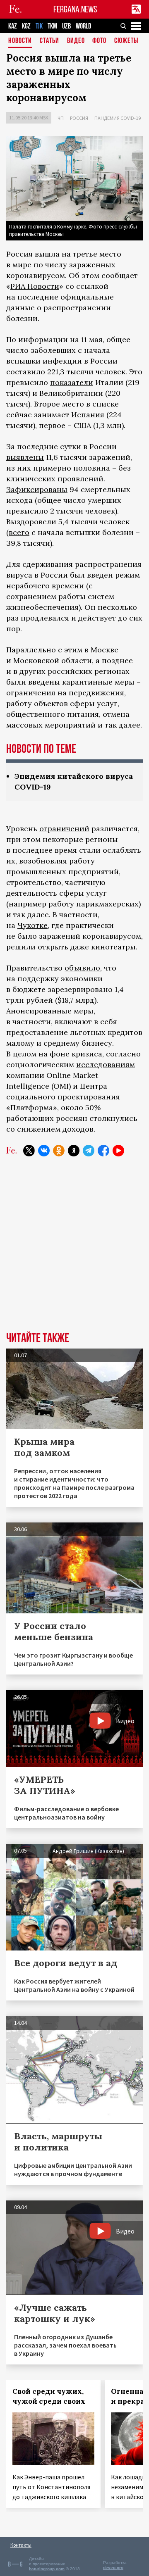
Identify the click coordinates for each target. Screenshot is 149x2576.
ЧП (61, 118)
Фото (99, 41)
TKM (52, 26)
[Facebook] (103, 1151)
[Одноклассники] (59, 1151)
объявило (82, 968)
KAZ (13, 26)
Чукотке (32, 925)
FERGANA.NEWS (75, 9)
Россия (79, 118)
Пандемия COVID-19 (118, 118)
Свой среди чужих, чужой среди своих (49, 2396)
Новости (20, 41)
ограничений (64, 829)
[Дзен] (74, 1151)
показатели (72, 382)
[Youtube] (118, 1151)
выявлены (25, 457)
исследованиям (106, 1064)
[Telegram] (89, 1151)
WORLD (83, 26)
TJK (39, 26)
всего (19, 532)
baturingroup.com (47, 2569)
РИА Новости (35, 286)
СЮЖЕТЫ (126, 41)
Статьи (49, 41)
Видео (76, 41)
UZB (66, 26)
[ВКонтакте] (44, 1151)
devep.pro (113, 2568)
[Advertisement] (74, 1250)
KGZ (26, 26)
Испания (88, 415)
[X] (29, 1151)
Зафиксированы (37, 489)
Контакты (21, 2545)
